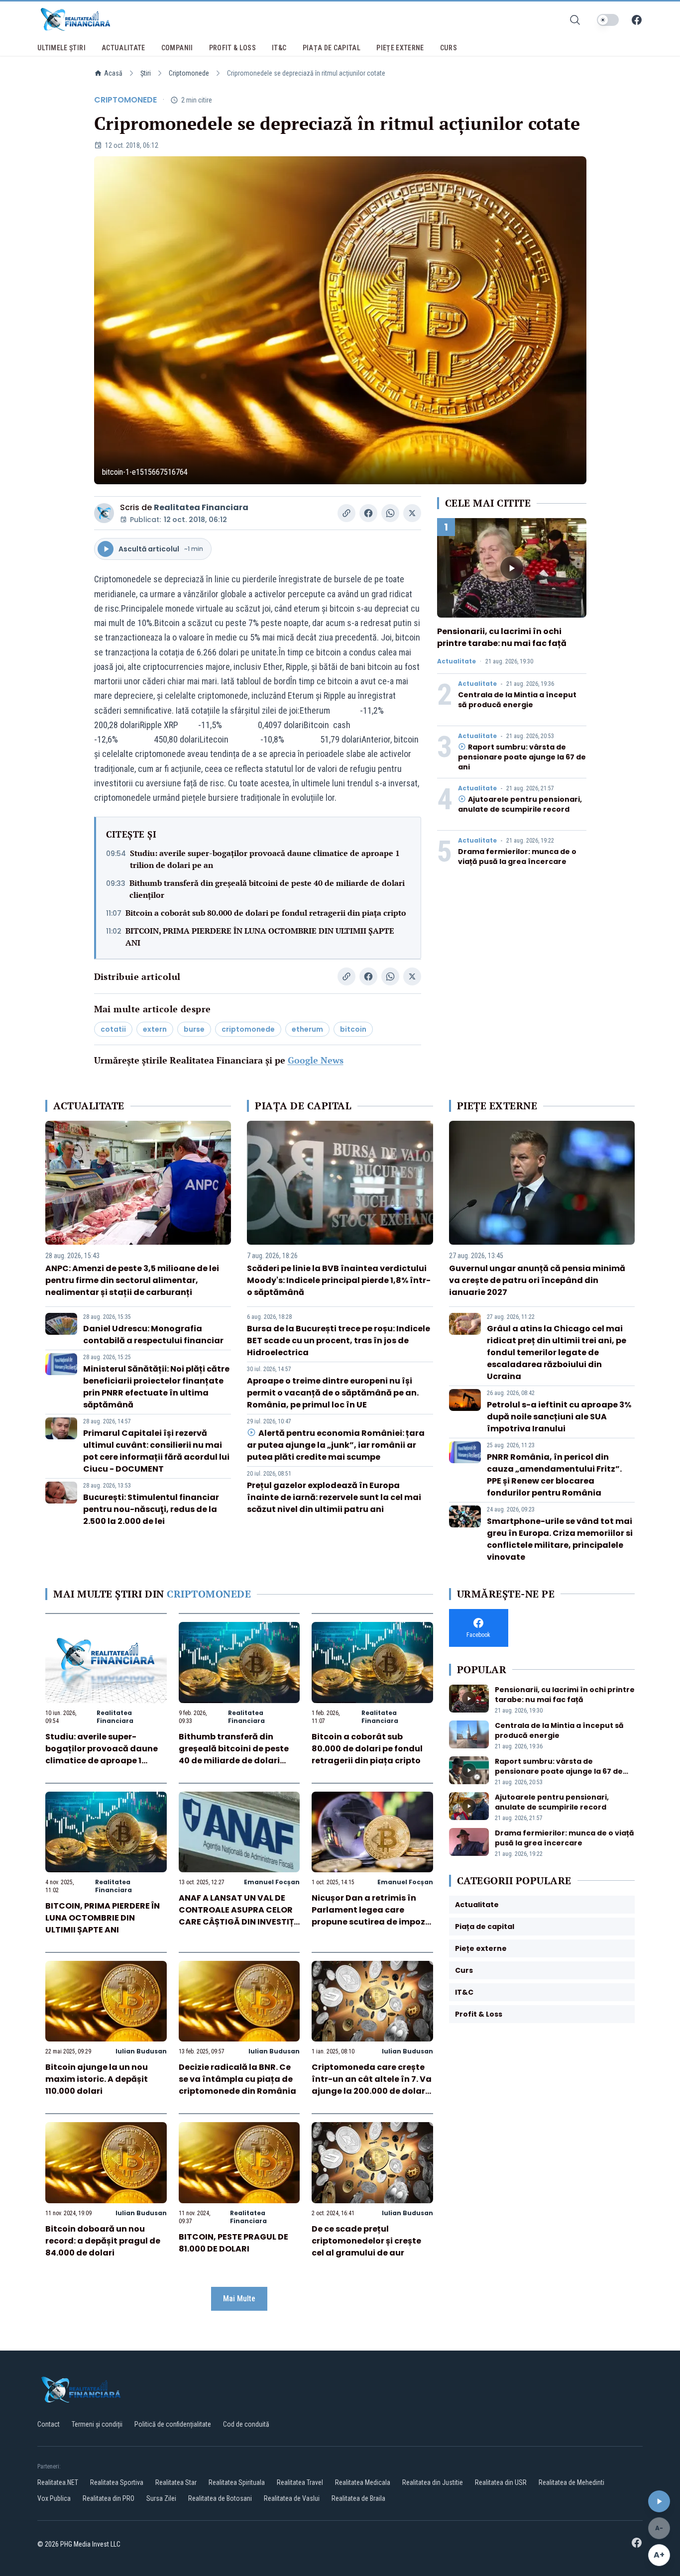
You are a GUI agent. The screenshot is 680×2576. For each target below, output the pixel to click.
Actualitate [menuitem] (123, 48)
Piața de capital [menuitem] (332, 48)
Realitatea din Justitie (433, 2482)
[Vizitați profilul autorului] (104, 513)
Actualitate (456, 661)
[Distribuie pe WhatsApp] (390, 513)
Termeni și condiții (97, 2424)
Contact (49, 2424)
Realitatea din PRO (109, 2498)
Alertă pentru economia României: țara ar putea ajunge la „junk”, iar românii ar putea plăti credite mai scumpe (336, 1445)
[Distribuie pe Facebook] (368, 513)
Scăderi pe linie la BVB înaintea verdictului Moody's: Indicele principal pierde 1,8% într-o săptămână (339, 1280)
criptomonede (248, 1029)
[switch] (608, 20)
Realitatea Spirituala (237, 2482)
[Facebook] (637, 20)
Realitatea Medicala (363, 2482)
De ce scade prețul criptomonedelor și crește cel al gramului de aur (366, 2241)
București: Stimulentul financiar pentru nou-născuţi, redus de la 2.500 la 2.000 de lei (151, 1509)
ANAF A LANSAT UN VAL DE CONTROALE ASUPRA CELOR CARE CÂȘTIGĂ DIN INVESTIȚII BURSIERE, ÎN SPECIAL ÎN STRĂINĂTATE (239, 1922)
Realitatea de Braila (358, 2498)
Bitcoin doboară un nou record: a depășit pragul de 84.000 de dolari (103, 2241)
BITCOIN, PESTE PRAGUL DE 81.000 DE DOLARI (233, 2243)
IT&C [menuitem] (279, 48)
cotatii (113, 1029)
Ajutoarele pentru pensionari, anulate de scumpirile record (520, 804)
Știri (146, 73)
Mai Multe (239, 2299)
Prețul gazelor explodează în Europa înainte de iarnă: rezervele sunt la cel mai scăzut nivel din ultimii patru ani (334, 1497)
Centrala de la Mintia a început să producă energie (517, 700)
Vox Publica (54, 2498)
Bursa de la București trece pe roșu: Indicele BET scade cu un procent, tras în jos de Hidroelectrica (339, 1341)
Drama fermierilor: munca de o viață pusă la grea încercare (517, 857)
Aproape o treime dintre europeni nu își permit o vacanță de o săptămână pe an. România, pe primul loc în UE (333, 1393)
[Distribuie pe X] (412, 513)
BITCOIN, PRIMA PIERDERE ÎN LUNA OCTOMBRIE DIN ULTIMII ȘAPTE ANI (260, 937)
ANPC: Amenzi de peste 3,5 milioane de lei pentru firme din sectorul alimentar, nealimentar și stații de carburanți (132, 1280)
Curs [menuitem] (449, 48)
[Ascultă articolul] (659, 2501)
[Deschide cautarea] (575, 20)
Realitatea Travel (300, 2482)
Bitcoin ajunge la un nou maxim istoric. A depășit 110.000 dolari (97, 2079)
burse (194, 1029)
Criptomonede (189, 73)
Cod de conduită (246, 2424)
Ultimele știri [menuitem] (61, 48)
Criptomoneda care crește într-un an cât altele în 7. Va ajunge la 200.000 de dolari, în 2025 (372, 2085)
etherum (307, 1029)
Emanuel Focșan (272, 1882)
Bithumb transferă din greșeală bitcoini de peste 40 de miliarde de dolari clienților (267, 889)
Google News (316, 1060)
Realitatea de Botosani (220, 2498)
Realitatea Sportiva (117, 2482)
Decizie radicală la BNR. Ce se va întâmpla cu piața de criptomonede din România (237, 2079)
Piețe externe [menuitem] (400, 48)
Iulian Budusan (141, 2051)
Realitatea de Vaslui (292, 2498)
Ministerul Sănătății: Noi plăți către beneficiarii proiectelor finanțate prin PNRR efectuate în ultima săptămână (156, 1387)
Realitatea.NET (58, 2482)
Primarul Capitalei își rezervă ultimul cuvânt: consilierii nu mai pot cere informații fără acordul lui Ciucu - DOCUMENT (156, 1451)
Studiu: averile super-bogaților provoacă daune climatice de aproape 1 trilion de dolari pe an (265, 859)
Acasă (113, 73)
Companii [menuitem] (177, 48)
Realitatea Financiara (201, 507)
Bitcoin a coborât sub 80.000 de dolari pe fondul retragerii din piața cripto (266, 913)
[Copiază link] (346, 513)
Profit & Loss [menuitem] (233, 48)
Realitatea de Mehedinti (571, 2482)
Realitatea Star (176, 2482)
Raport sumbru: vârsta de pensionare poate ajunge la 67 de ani (522, 757)
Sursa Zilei (161, 2498)
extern (155, 1029)
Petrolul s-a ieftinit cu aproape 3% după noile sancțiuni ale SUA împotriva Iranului (559, 1417)
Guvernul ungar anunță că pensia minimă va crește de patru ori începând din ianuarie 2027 (537, 1280)
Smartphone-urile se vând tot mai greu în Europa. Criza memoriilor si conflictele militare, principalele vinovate (560, 1539)
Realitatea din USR (501, 2482)
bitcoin (353, 1029)
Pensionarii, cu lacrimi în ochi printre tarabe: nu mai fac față (502, 637)
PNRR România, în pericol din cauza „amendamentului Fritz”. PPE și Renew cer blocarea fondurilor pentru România (554, 1475)
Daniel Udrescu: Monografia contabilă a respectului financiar (153, 1335)
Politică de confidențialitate (173, 2424)
